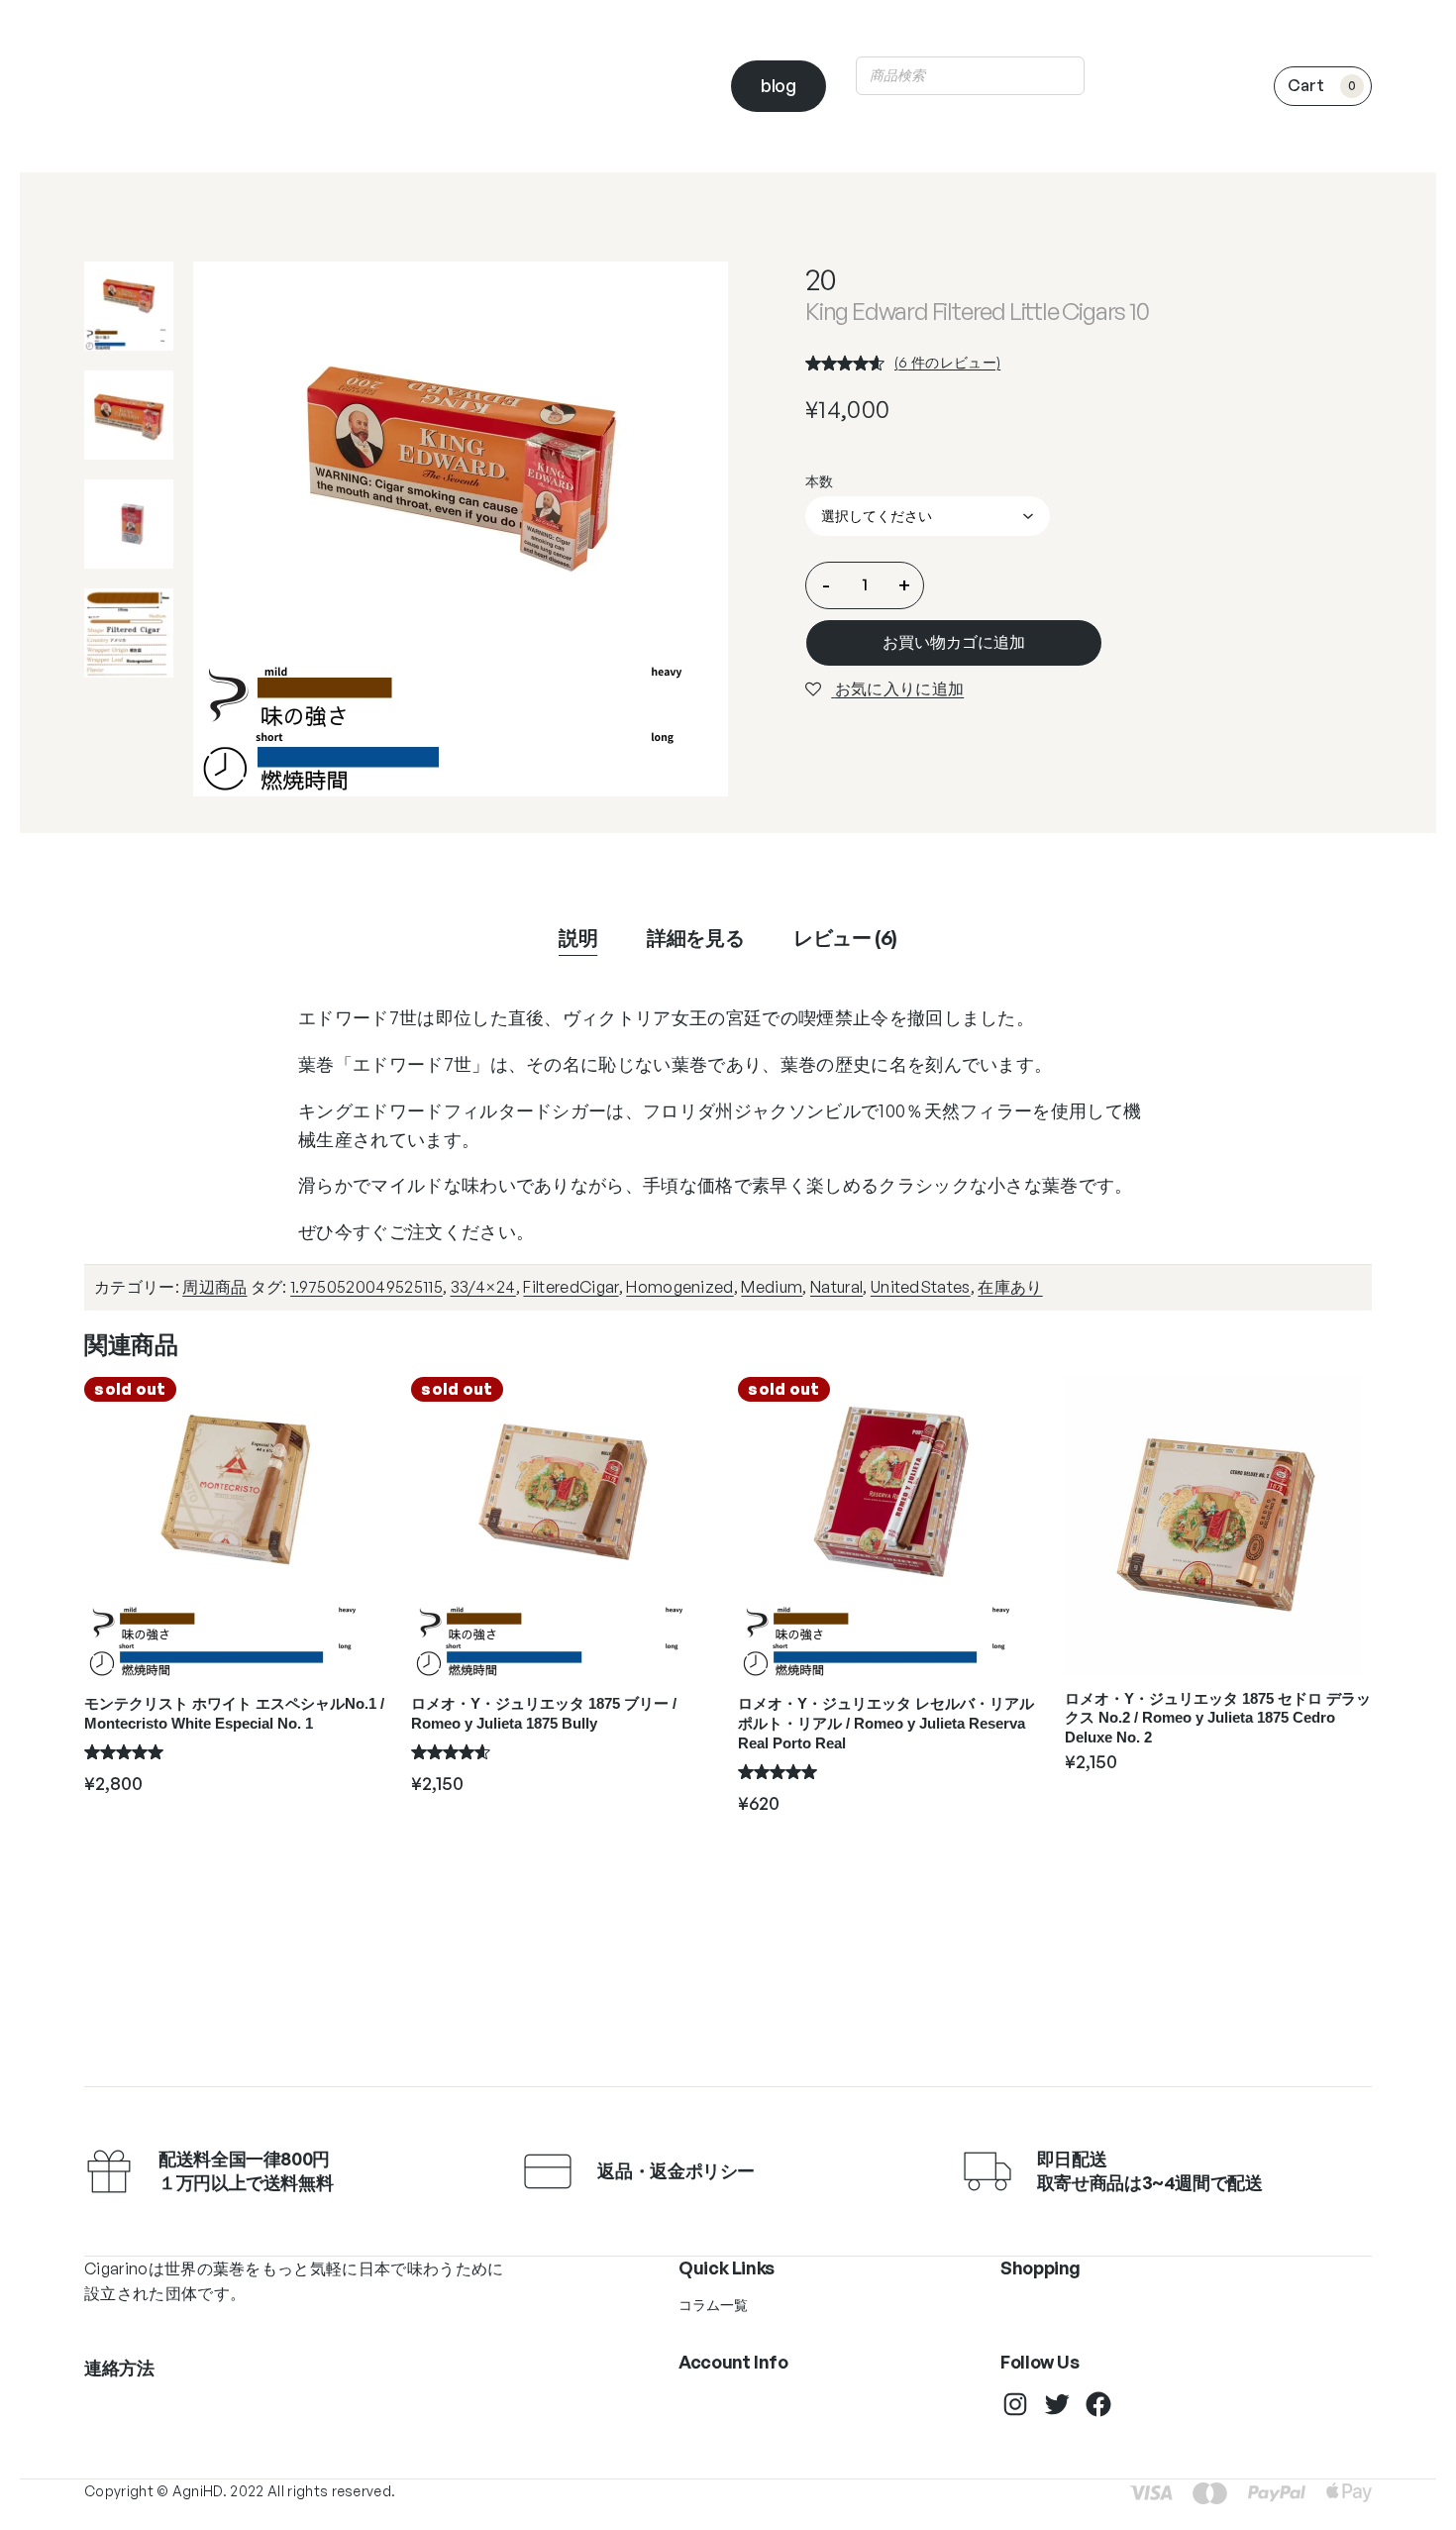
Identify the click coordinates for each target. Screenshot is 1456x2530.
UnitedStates (921, 1287)
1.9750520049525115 (366, 1287)
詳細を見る (695, 938)
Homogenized (680, 1287)
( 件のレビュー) (947, 362)
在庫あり (1010, 1287)
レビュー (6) (845, 938)
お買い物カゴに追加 (954, 642)
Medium (772, 1287)
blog (779, 85)
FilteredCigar (571, 1287)
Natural (836, 1287)
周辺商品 (214, 1287)
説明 (578, 938)
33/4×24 (483, 1287)
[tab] (578, 938)
